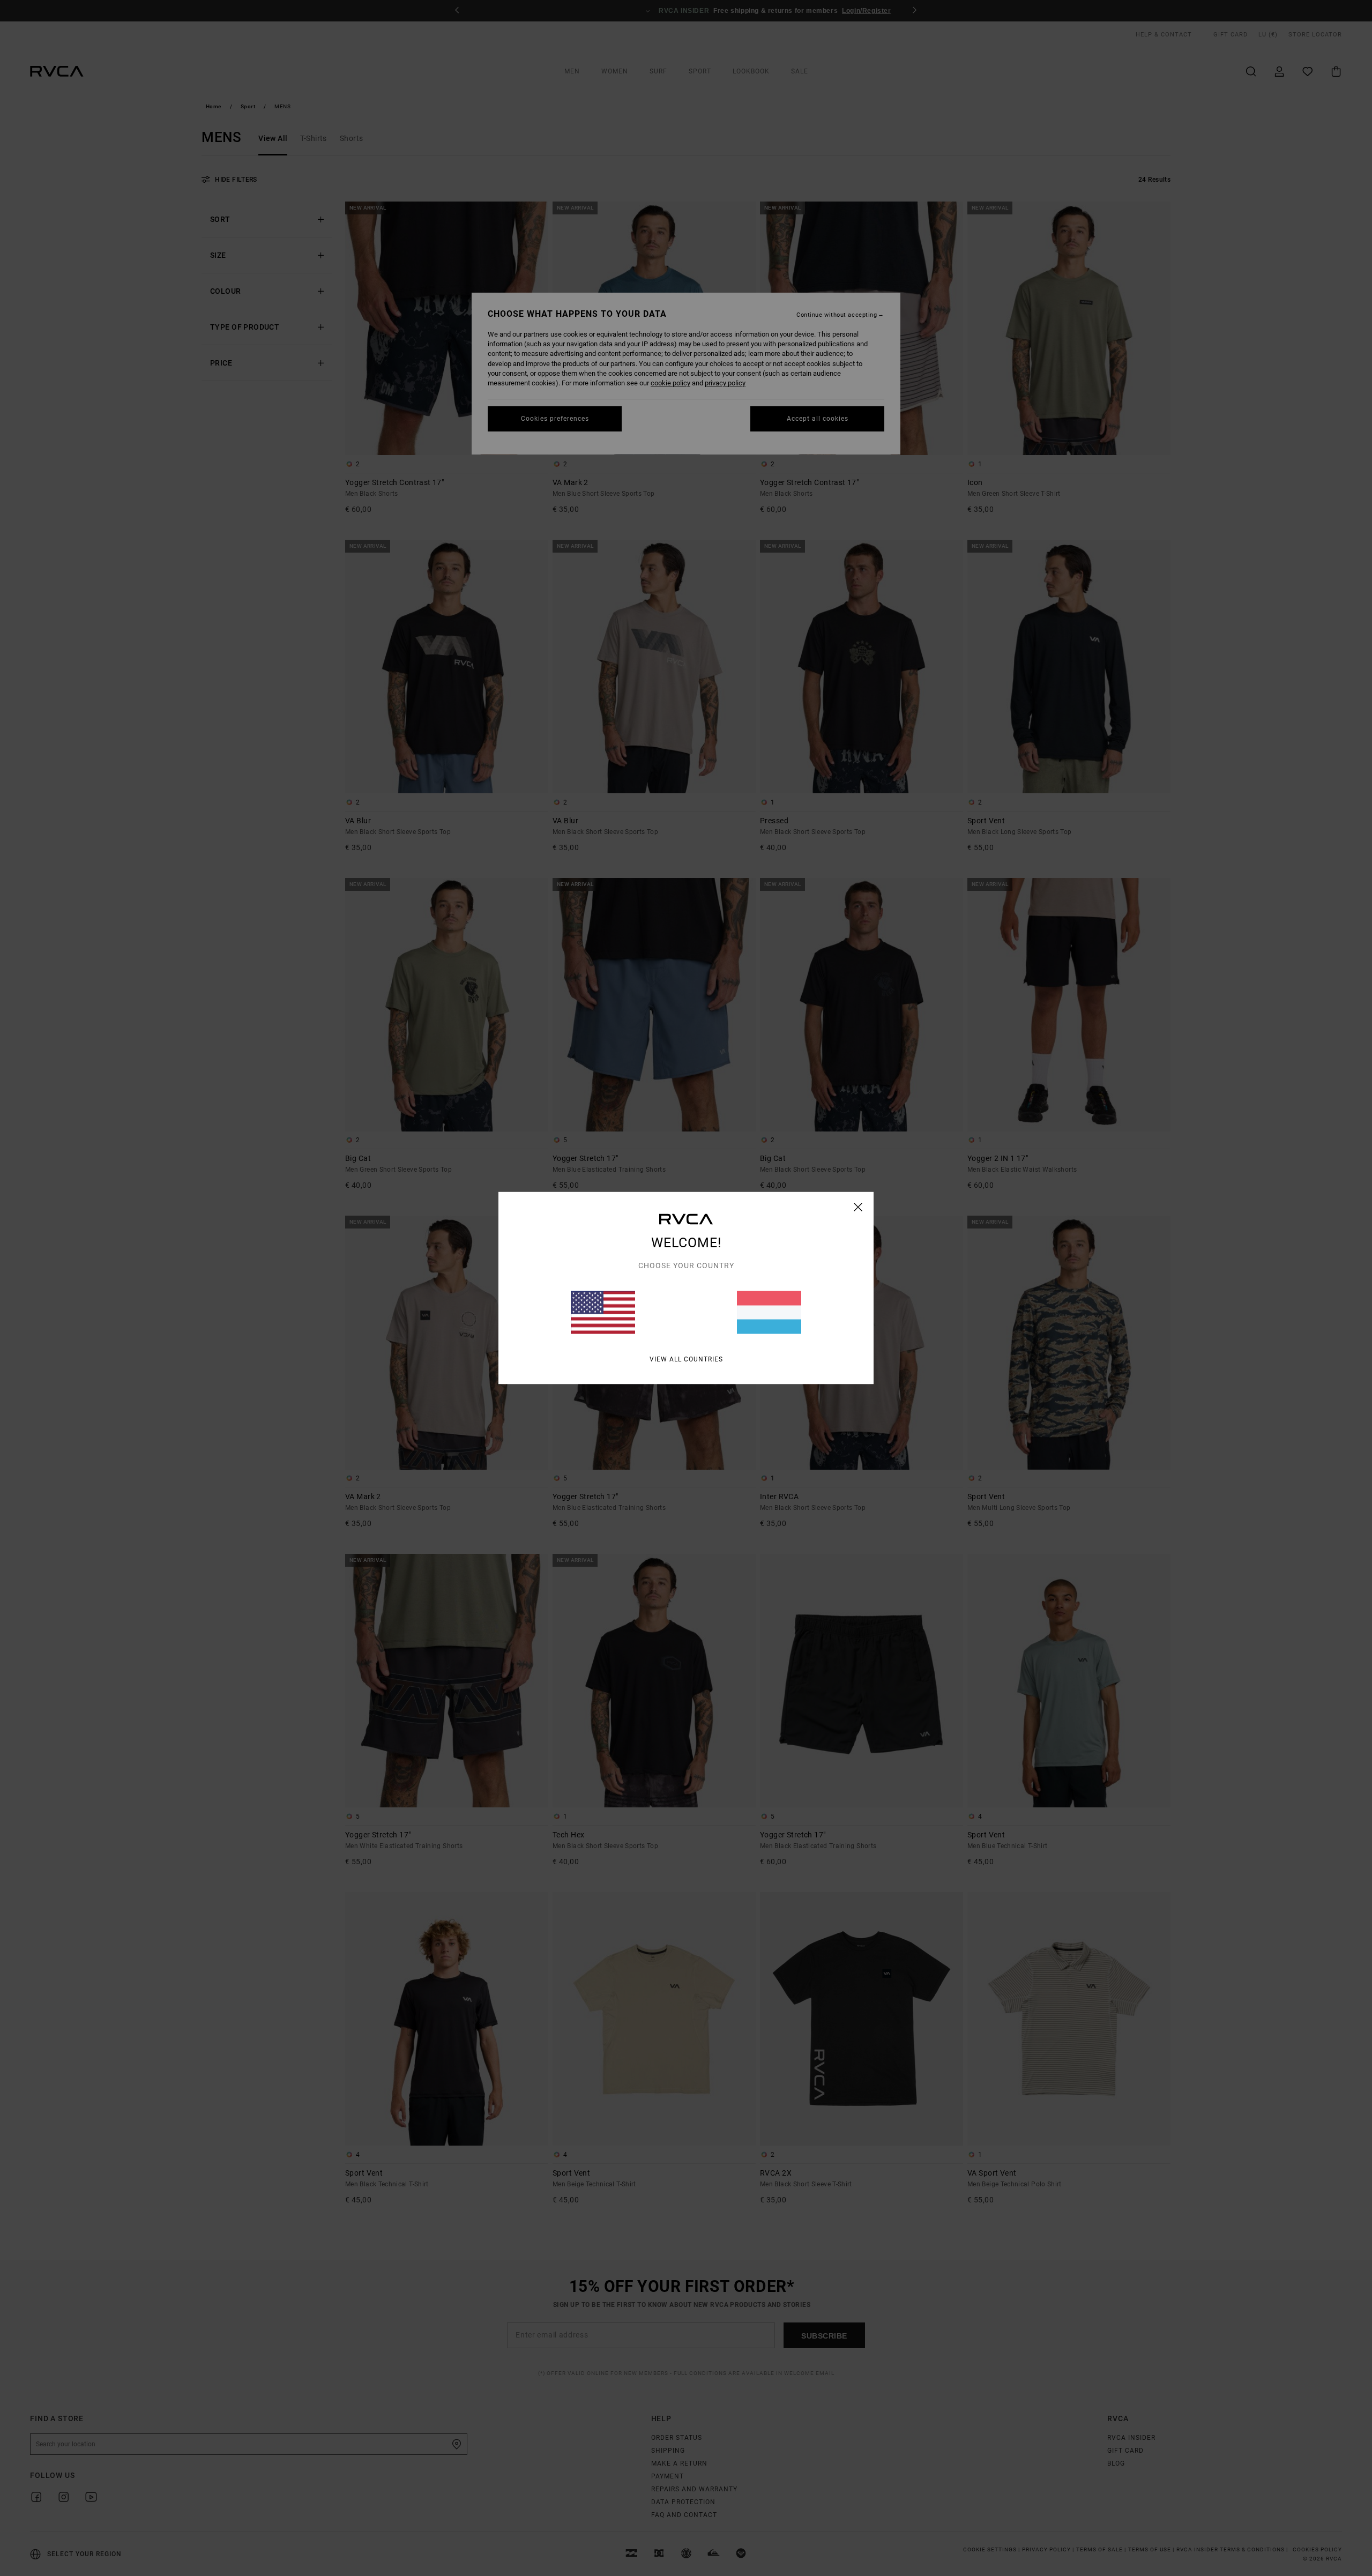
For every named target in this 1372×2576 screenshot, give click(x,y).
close (858, 1207)
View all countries (686, 1359)
